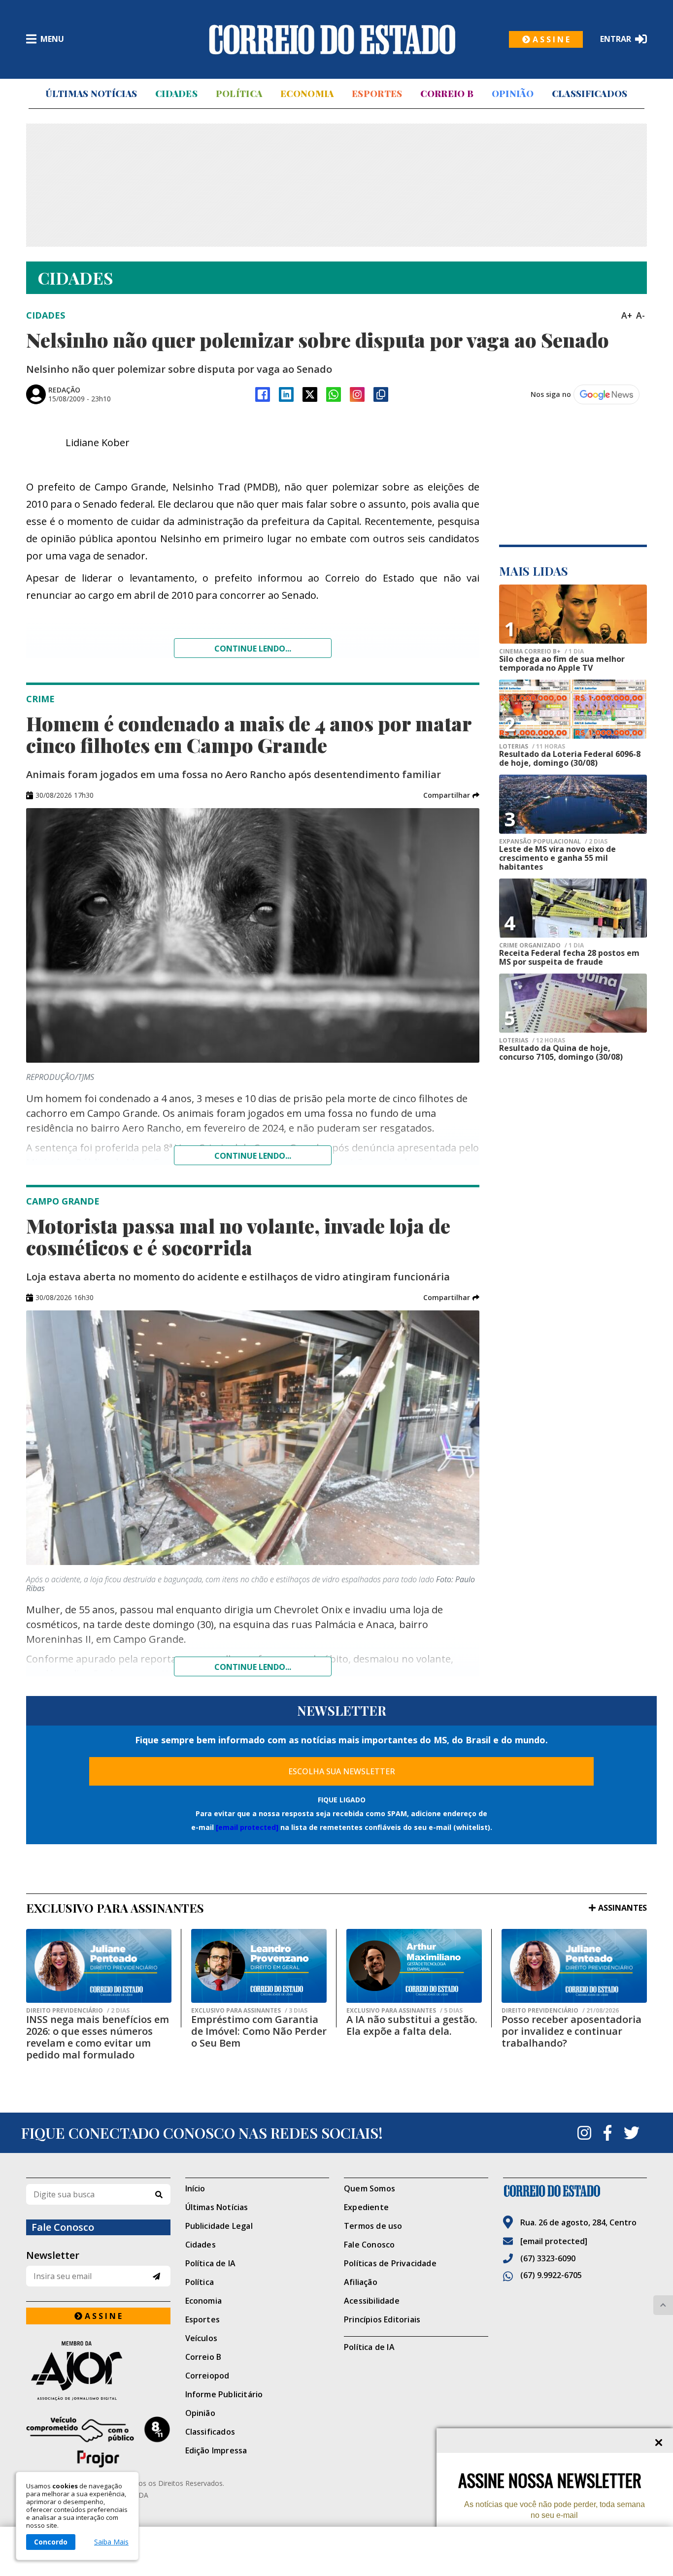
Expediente (366, 2207)
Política (239, 94)
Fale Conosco (369, 2245)
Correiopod (207, 2376)
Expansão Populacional (553, 842)
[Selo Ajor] (98, 2370)
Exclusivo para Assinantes (249, 2011)
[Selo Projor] (98, 2442)
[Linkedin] (286, 394)
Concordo (51, 2542)
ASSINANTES (623, 1908)
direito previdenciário (78, 2011)
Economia (307, 94)
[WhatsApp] (334, 394)
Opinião (513, 94)
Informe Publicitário (224, 2394)
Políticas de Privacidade (390, 2263)
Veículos (202, 2338)
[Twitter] (632, 2133)
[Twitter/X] (310, 394)
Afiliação (361, 2282)
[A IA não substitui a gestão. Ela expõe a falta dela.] (414, 1966)
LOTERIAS (532, 747)
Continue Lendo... (253, 1156)
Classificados (590, 94)
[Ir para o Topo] (663, 2305)
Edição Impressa (216, 2450)
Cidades (176, 94)
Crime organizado (541, 946)
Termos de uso (373, 2226)
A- (640, 315)
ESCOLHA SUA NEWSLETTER (342, 1771)
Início (195, 2188)
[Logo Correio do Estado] (332, 39)
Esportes (377, 94)
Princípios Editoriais (382, 2319)
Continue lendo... (253, 649)
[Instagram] (357, 394)
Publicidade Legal (219, 2226)
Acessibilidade (372, 2301)
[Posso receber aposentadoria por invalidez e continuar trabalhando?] (574, 1966)
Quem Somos (370, 2188)
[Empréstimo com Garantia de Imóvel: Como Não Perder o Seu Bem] (259, 1966)
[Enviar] (156, 2276)
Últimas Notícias (91, 94)
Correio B (447, 94)
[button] (451, 795)
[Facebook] (263, 394)
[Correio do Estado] (575, 2191)
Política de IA (211, 2263)
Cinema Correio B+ (541, 652)
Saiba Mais (111, 2542)
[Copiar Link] (381, 394)
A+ (627, 315)
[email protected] (247, 1827)
